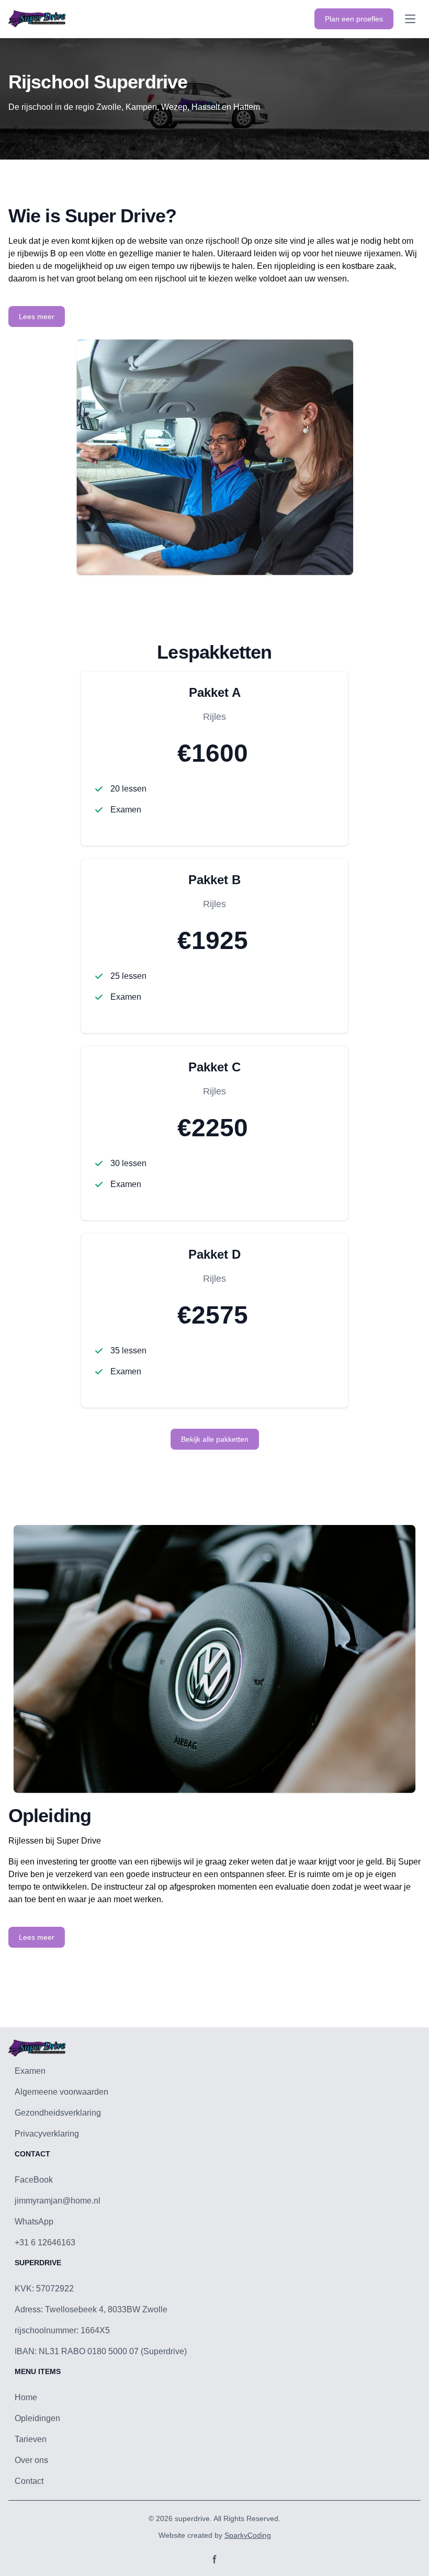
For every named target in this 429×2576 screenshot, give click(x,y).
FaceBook (34, 2180)
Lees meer (37, 317)
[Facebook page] (214, 2559)
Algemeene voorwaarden (61, 2092)
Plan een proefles (354, 19)
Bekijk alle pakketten (215, 1439)
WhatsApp (34, 2222)
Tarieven (31, 2439)
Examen (30, 2071)
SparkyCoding (248, 2535)
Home (26, 2397)
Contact (29, 2481)
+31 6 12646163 (45, 2242)
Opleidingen (37, 2418)
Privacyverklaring (47, 2134)
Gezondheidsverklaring (58, 2113)
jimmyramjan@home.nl (58, 2201)
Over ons (31, 2460)
